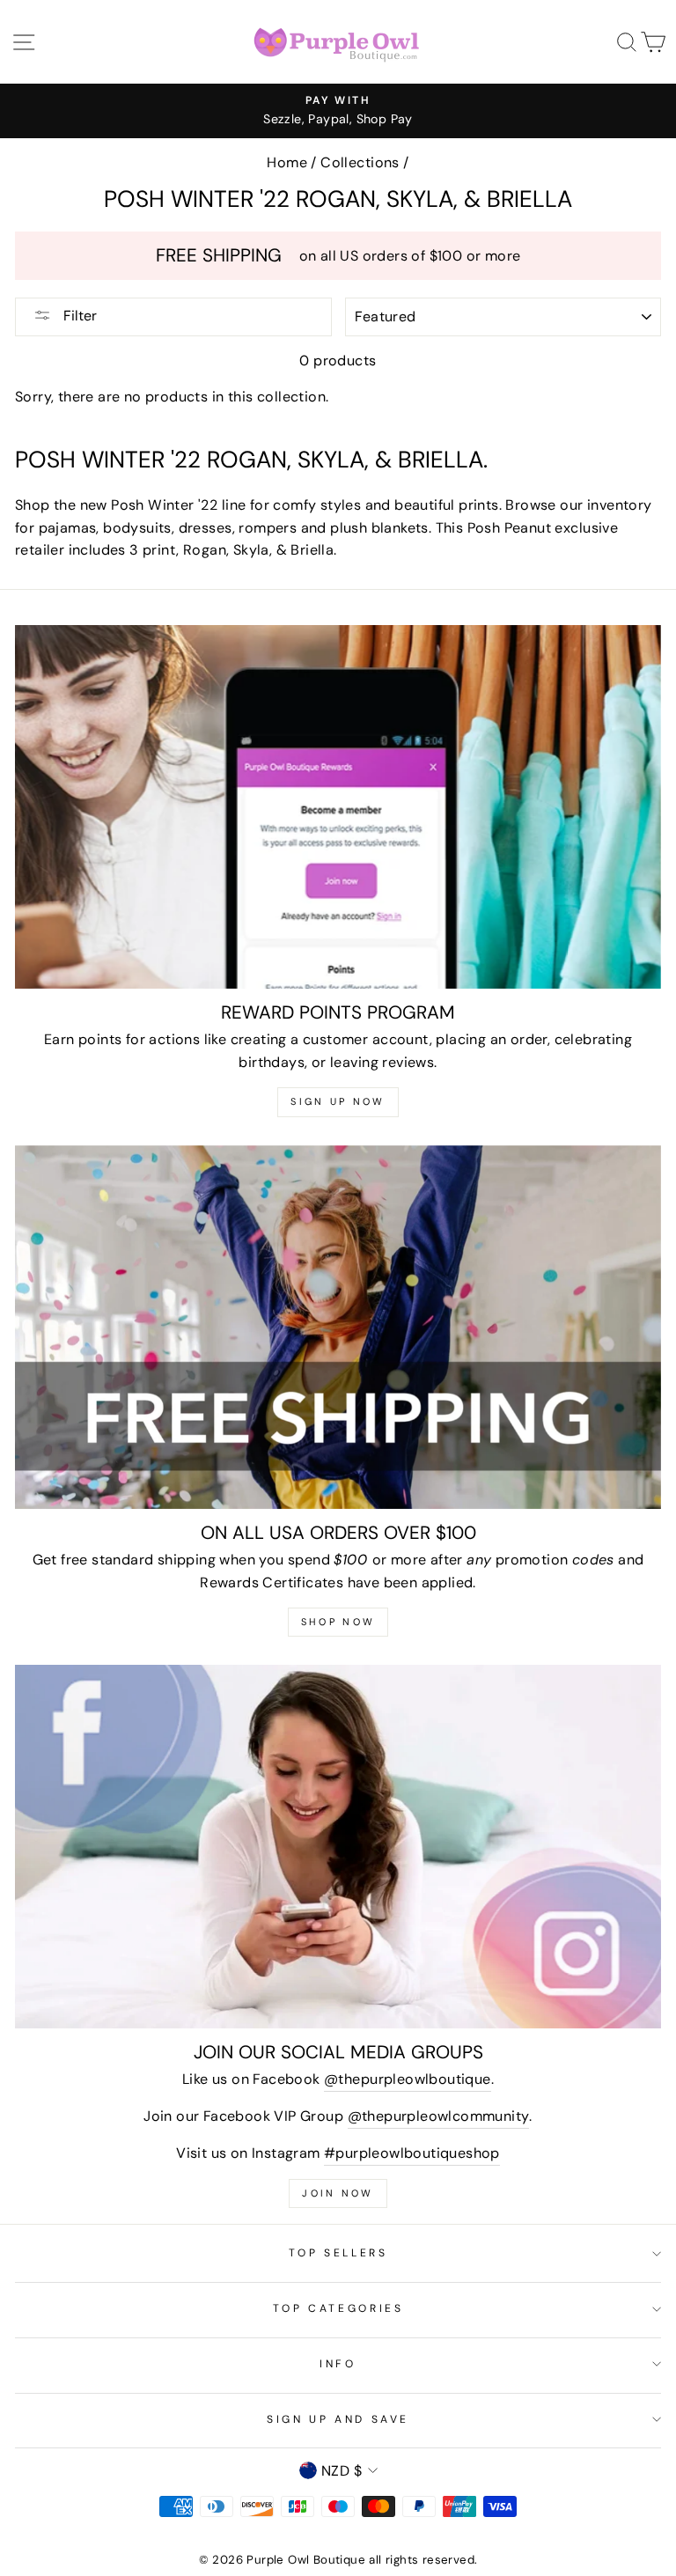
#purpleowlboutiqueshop (412, 2153)
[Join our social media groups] (338, 1847)
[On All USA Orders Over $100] (338, 1327)
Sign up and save (338, 2419)
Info (338, 2364)
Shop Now (338, 1622)
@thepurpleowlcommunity (439, 2116)
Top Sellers (338, 2253)
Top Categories (338, 2308)
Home (287, 162)
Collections (360, 162)
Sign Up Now (338, 1101)
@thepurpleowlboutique (407, 2079)
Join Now (338, 2193)
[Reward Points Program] (338, 807)
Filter (78, 316)
